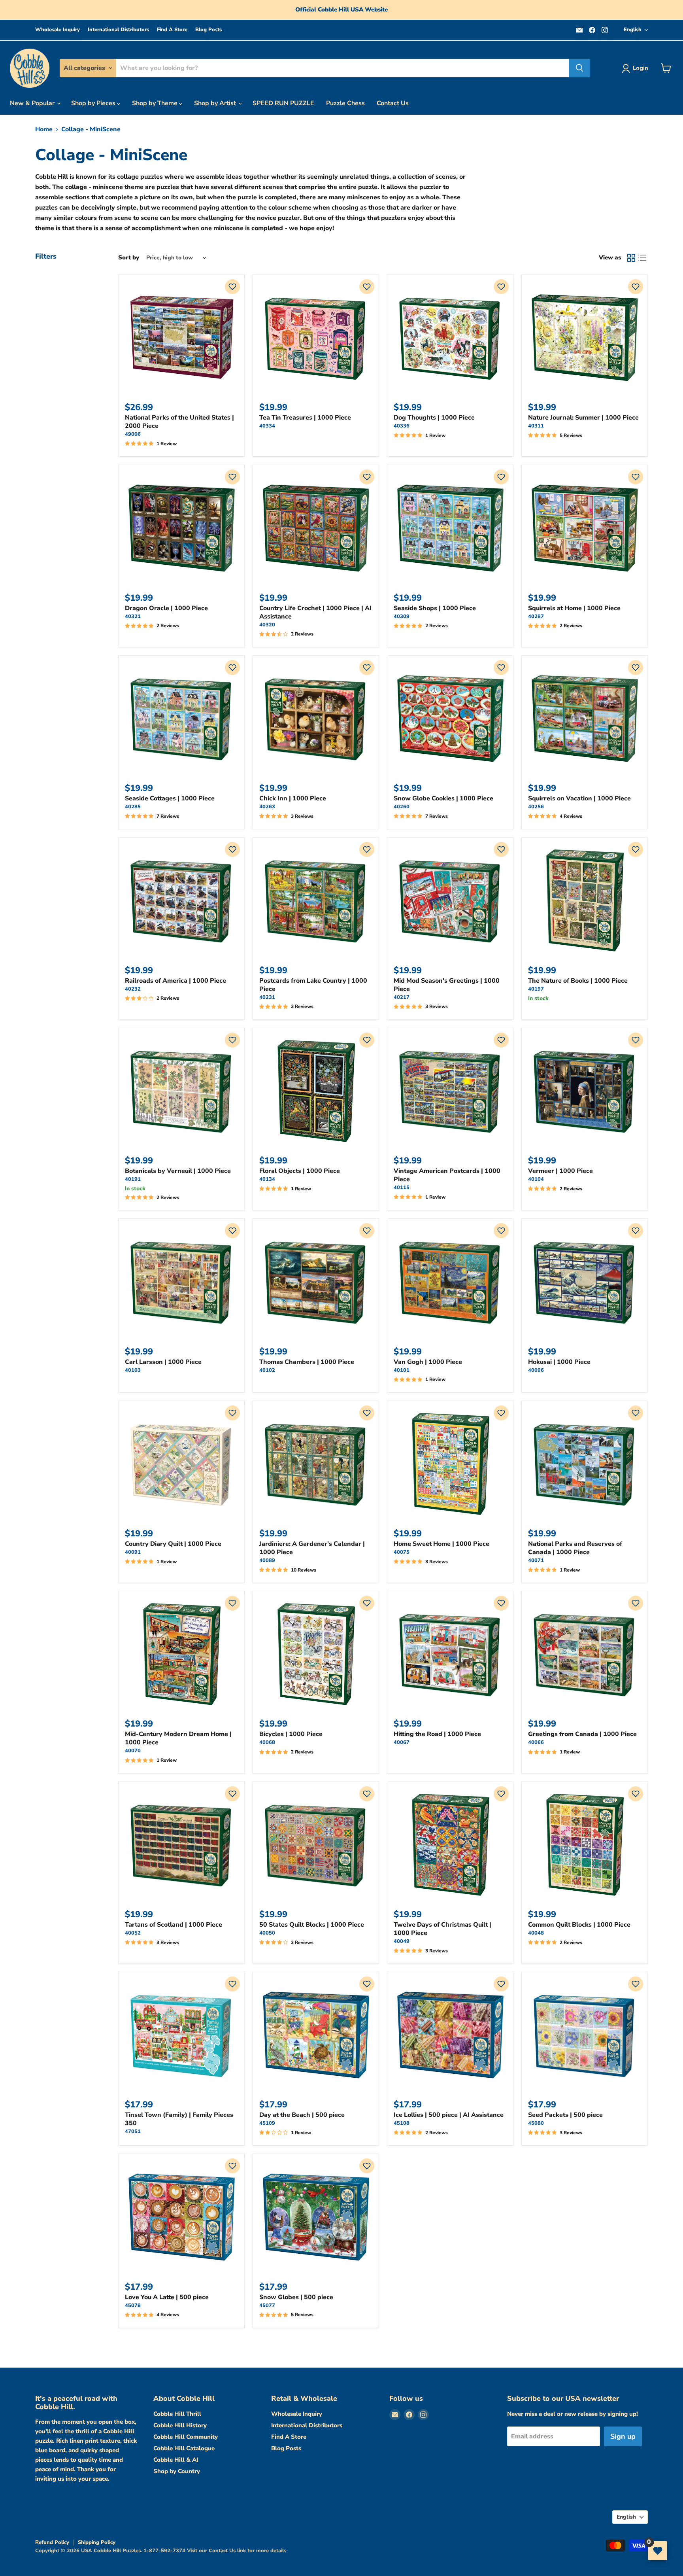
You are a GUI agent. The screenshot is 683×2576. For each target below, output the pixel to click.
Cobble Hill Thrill (177, 2414)
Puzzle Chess (345, 103)
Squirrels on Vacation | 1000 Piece (579, 798)
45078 (133, 2306)
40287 (536, 617)
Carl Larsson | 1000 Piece (163, 1362)
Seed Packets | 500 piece (565, 2115)
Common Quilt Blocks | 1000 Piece (579, 1925)
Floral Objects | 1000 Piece (300, 1171)
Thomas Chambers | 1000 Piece (307, 1362)
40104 (536, 1179)
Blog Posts (208, 30)
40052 (133, 1933)
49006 (133, 434)
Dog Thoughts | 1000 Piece (434, 418)
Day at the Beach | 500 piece (302, 2115)
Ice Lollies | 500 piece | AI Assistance (449, 2115)
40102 (267, 1370)
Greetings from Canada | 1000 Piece (582, 1734)
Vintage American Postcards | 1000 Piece (447, 1175)
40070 (133, 1751)
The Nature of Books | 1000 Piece (578, 981)
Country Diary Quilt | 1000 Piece (173, 1544)
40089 (267, 1560)
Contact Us (393, 103)
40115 (402, 1188)
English (633, 30)
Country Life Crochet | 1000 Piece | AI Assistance (315, 612)
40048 (536, 1933)
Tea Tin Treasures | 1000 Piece (305, 418)
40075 (402, 1552)
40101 (402, 1370)
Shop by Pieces (94, 103)
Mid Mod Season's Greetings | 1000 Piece (447, 985)
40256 (536, 807)
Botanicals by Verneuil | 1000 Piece (178, 1171)
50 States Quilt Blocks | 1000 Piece (312, 1925)
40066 (536, 1742)
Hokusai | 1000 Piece (559, 1362)
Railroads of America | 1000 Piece (175, 981)
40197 (536, 989)
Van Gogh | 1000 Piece (428, 1362)
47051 (133, 2132)
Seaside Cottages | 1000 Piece (170, 798)
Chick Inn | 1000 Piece (293, 798)
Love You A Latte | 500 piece (167, 2297)
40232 (133, 989)
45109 (267, 2123)
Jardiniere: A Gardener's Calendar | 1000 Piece (312, 1548)
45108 (402, 2123)
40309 (402, 617)
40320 (267, 625)
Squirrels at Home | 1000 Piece (574, 608)
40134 (267, 1179)
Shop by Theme (156, 103)
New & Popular (33, 103)
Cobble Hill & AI (176, 2460)
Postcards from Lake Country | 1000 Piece (313, 985)
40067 (402, 1742)
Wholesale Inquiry (58, 30)
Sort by (129, 258)
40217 (402, 997)
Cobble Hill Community (186, 2437)
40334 (267, 426)
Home (44, 129)
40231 (267, 997)
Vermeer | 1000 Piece (560, 1171)
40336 (402, 426)
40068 (267, 1742)
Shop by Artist (216, 103)
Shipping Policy (97, 2542)
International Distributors (118, 30)
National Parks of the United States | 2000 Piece (179, 422)
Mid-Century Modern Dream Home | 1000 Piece (178, 1738)
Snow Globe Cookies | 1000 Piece (443, 798)
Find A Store (172, 30)
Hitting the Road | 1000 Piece (437, 1734)
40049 (402, 1941)
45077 (267, 2306)
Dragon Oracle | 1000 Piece (166, 608)
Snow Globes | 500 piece (296, 2297)
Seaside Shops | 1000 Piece (435, 608)
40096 (536, 1370)
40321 (133, 617)
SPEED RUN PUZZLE (283, 103)
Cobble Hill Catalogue (184, 2448)
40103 (133, 1370)
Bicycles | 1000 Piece (291, 1734)
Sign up (623, 2436)
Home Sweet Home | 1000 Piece (441, 1544)
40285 (133, 807)
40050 (267, 1933)
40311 (536, 426)
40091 (133, 1552)
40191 (133, 1179)
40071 (536, 1560)
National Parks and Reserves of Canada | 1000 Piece (575, 1548)
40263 (267, 807)
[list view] (642, 258)
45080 (536, 2123)
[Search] (579, 68)
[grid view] (631, 258)
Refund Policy (52, 2542)
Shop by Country (177, 2471)
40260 (402, 807)
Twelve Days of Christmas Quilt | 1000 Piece (442, 1929)
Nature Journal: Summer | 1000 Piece (583, 418)
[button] (232, 287)
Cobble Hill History (180, 2425)
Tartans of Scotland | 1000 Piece (174, 1925)
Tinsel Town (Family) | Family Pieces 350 (179, 2119)
